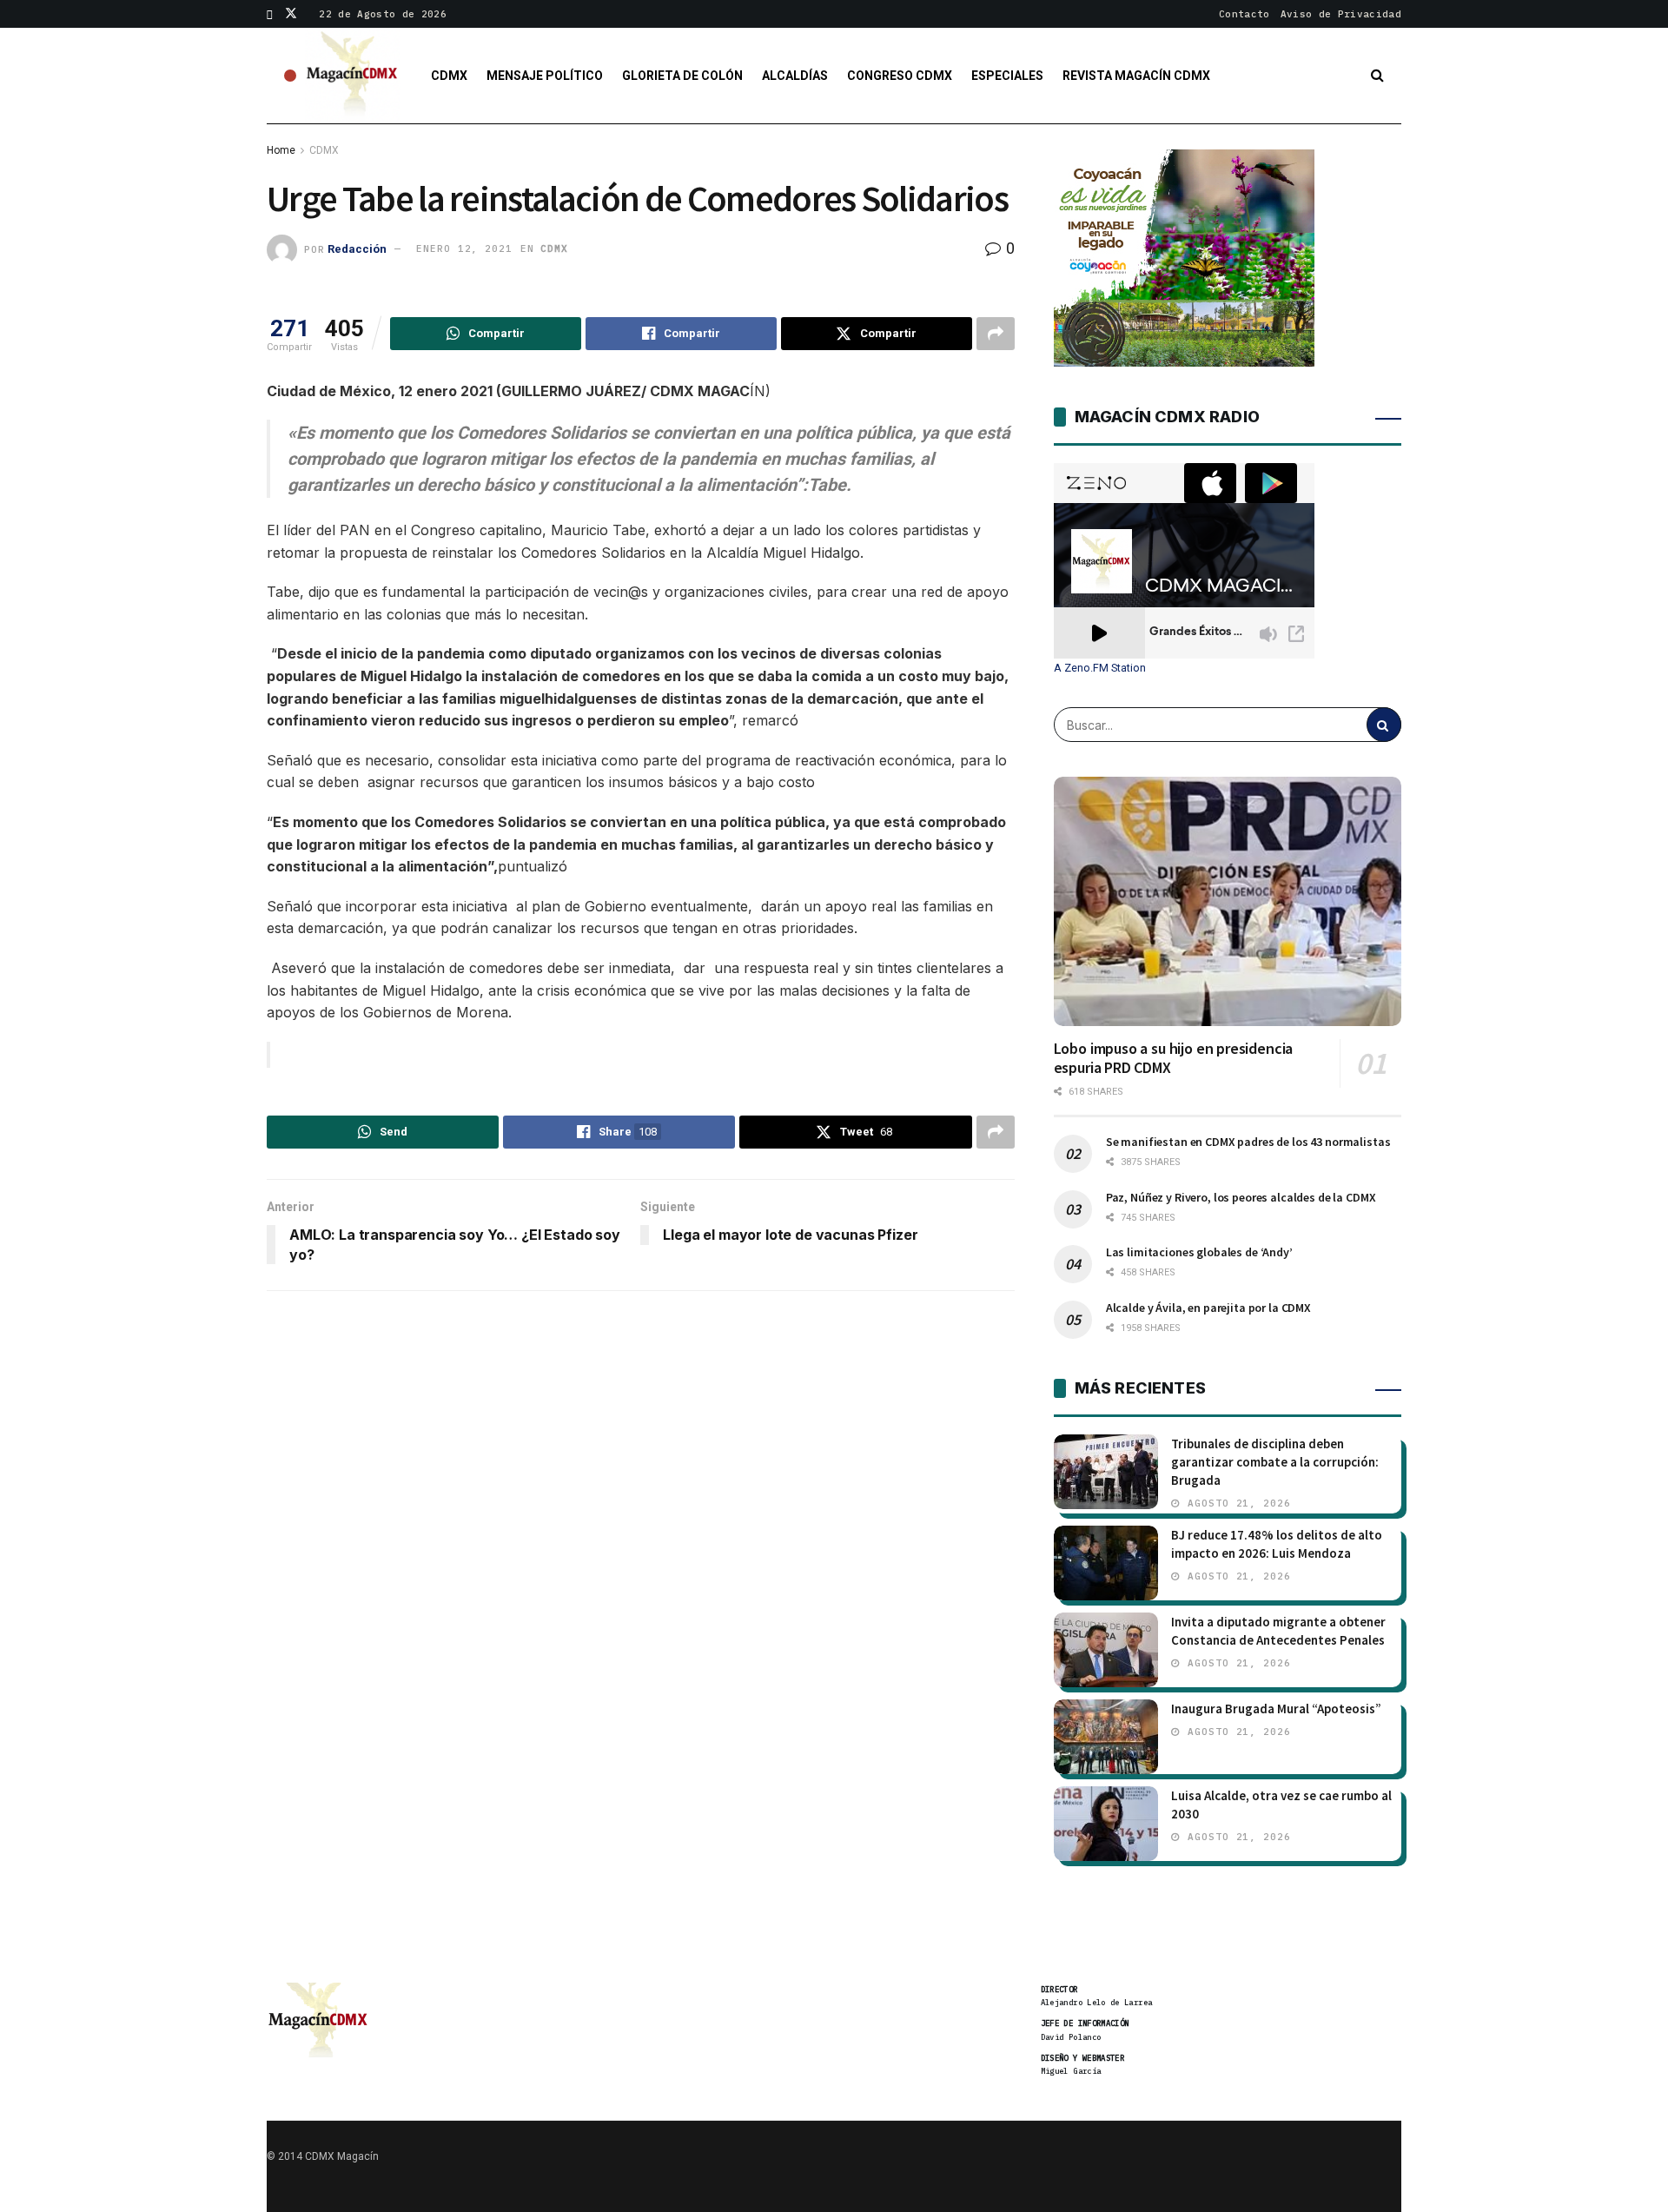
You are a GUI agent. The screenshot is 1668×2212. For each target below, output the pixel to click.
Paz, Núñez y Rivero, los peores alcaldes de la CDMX (1241, 1197)
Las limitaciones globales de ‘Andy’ (1199, 1252)
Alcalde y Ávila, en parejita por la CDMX (1208, 1308)
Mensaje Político (545, 76)
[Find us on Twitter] (291, 14)
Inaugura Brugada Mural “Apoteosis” (1276, 1709)
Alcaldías (795, 76)
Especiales (1007, 76)
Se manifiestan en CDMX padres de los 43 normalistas (1248, 1142)
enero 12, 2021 (464, 248)
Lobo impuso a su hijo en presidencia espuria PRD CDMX (1174, 1058)
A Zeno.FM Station (1100, 668)
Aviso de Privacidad (1341, 14)
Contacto (1244, 14)
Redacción (357, 248)
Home (281, 150)
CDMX (449, 76)
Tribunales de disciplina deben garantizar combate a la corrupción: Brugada (1275, 1462)
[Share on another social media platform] (996, 334)
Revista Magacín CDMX (1136, 76)
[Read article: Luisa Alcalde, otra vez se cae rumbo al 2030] (1106, 1824)
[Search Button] (1377, 76)
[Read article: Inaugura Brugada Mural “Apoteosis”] (1106, 1737)
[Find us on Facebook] (270, 14)
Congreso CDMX (900, 76)
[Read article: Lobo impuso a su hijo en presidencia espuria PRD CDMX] (1228, 901)
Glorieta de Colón (682, 76)
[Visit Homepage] (353, 76)
